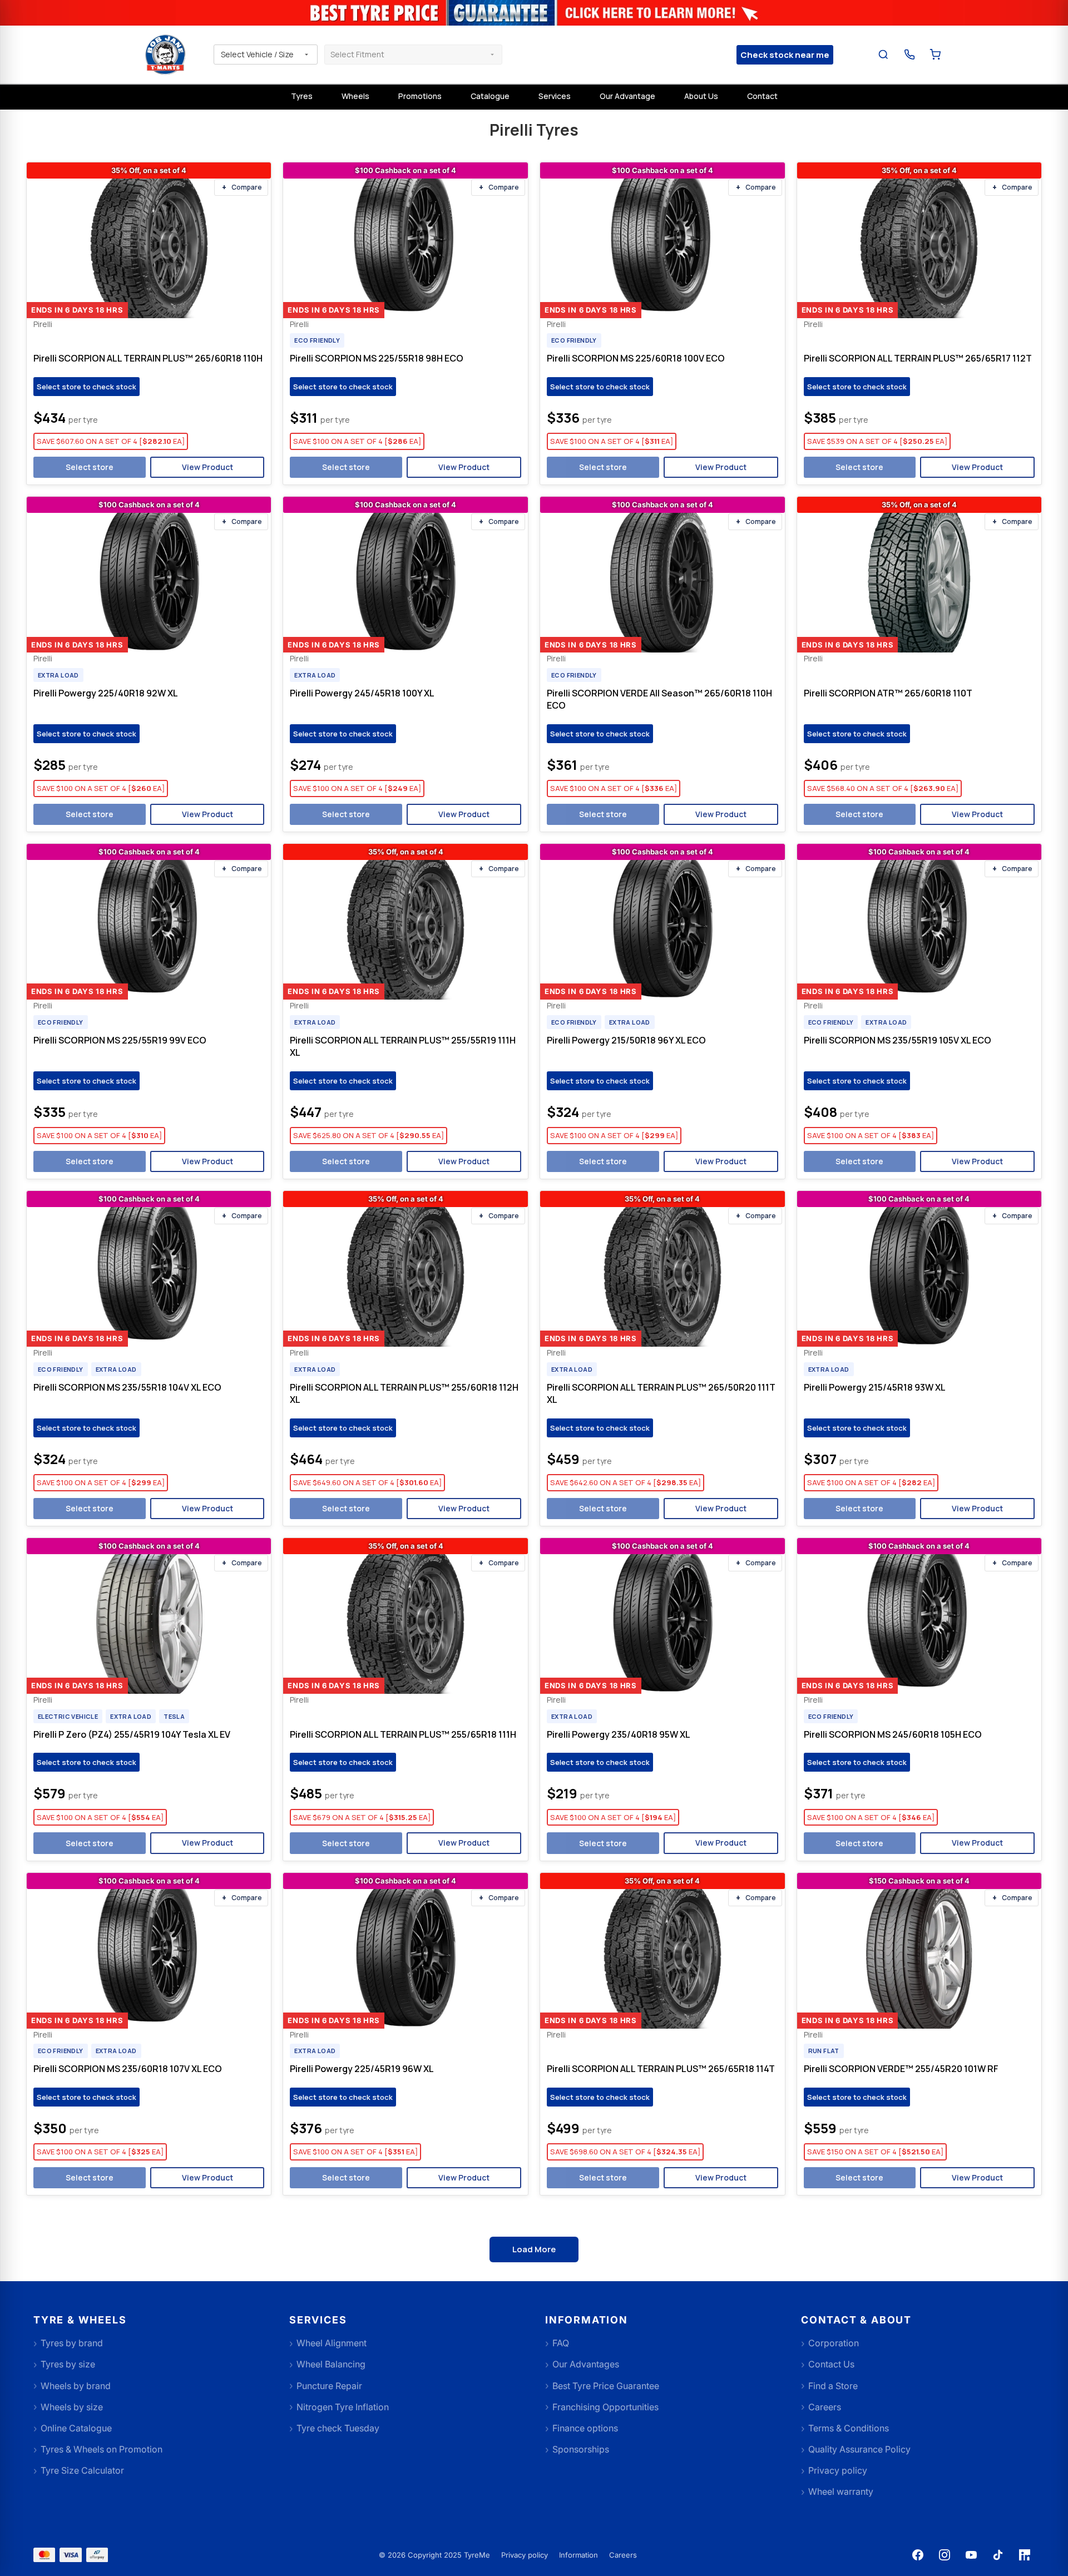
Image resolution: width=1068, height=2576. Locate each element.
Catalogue (490, 96)
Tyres (302, 96)
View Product (207, 467)
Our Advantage (627, 96)
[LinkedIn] (1025, 2555)
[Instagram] (945, 2555)
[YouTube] (971, 2555)
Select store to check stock (86, 387)
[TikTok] (998, 2555)
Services (555, 96)
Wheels (355, 96)
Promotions (420, 96)
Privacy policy (525, 2555)
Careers (623, 2555)
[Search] (884, 55)
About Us (701, 96)
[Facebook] (918, 2555)
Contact (762, 96)
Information (578, 2555)
